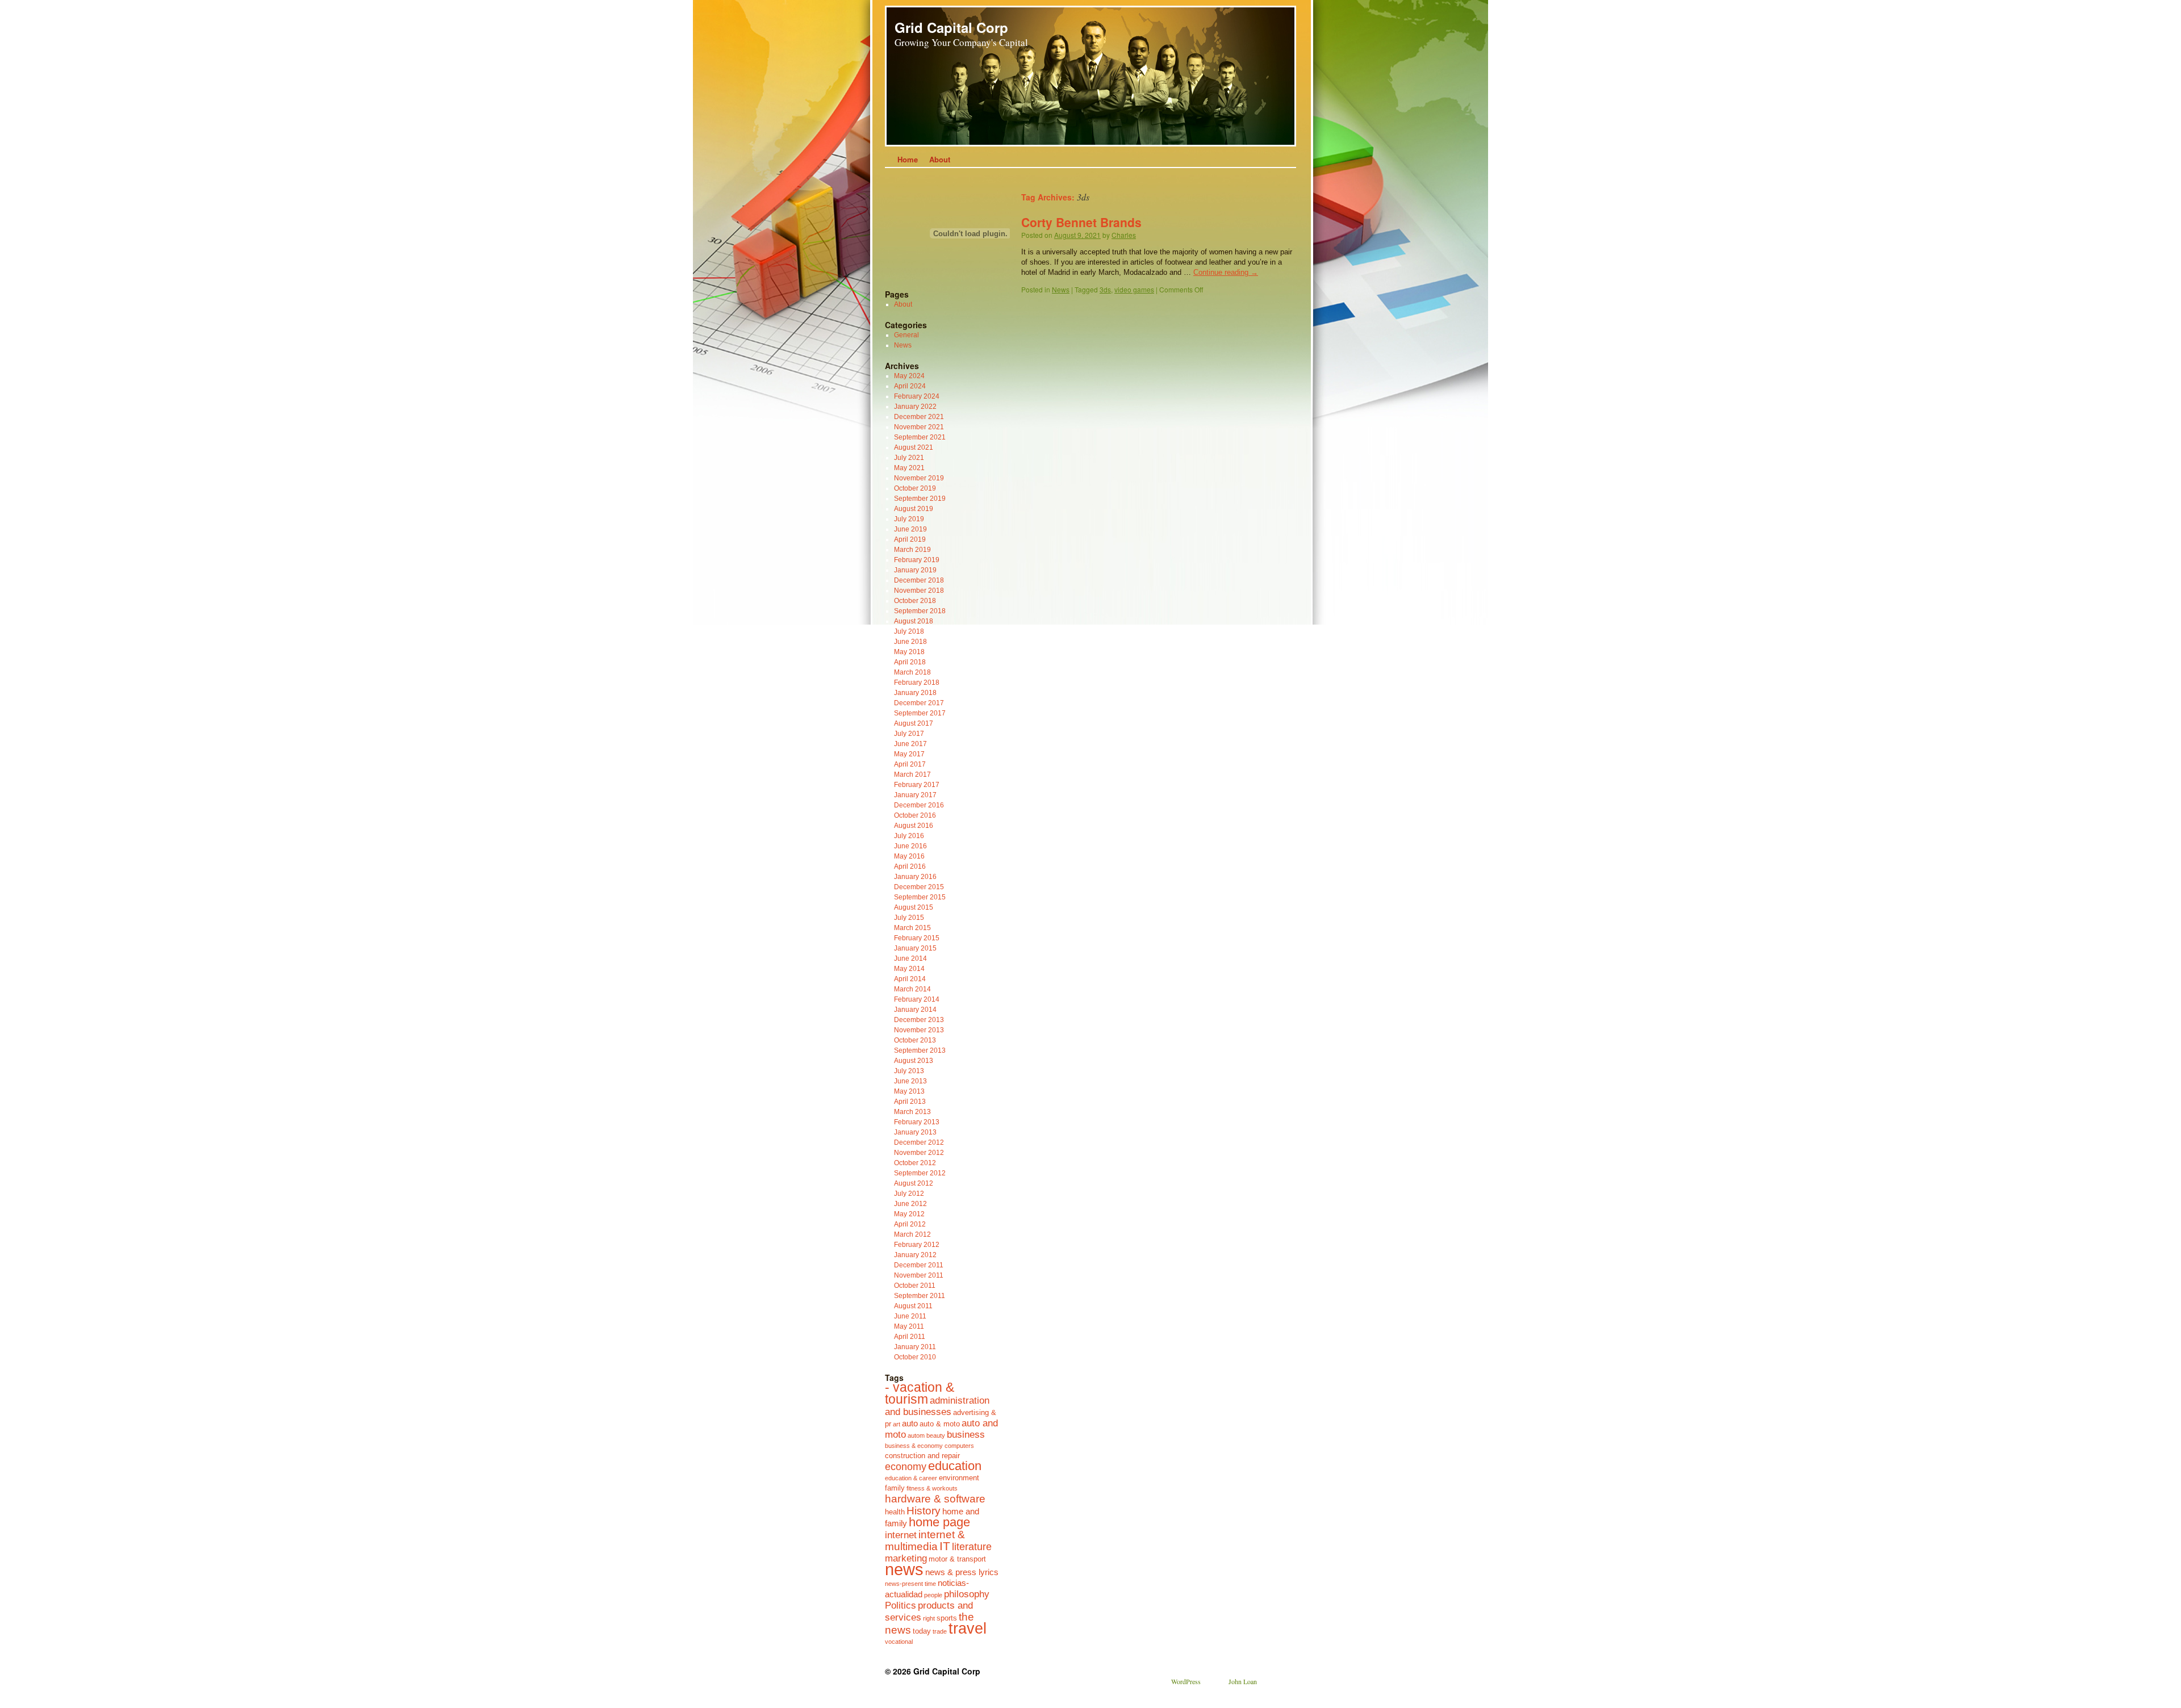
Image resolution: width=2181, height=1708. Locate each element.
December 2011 (919, 1265)
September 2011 (920, 1296)
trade (940, 1631)
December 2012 (919, 1142)
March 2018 (912, 672)
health (895, 1512)
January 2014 (915, 1010)
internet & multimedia (925, 1540)
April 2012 (910, 1224)
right (929, 1618)
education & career (911, 1478)
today (922, 1631)
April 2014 (910, 979)
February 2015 (917, 938)
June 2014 (910, 958)
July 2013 (909, 1071)
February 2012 (917, 1245)
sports (947, 1618)
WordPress (1186, 1681)
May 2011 (909, 1326)
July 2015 (909, 918)
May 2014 (909, 969)
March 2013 (912, 1112)
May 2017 (909, 754)
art (897, 1424)
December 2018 (919, 580)
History (924, 1510)
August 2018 (914, 621)
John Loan (1243, 1681)
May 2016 (909, 856)
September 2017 (920, 713)
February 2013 (917, 1122)
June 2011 (910, 1316)
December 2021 (919, 417)
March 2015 (912, 928)
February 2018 (917, 683)
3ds (1105, 289)
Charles (1124, 235)
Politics (901, 1605)
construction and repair (922, 1456)
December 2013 (919, 1020)
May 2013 (909, 1091)
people (933, 1595)
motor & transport (957, 1559)
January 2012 (915, 1255)
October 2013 (915, 1040)
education (955, 1466)
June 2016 (910, 846)
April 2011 (910, 1337)
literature (972, 1547)
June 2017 (910, 744)
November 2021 (919, 427)
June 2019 (910, 529)
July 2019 (909, 519)
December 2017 (919, 703)
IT (945, 1546)
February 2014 (917, 999)
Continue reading (1226, 272)
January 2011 (915, 1347)
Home (908, 159)
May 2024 (909, 376)
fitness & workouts (932, 1488)
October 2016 (915, 815)
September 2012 (920, 1173)
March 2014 (912, 989)
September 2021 (920, 437)
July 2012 (909, 1194)
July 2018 (909, 631)
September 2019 (920, 499)
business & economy (914, 1446)
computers (959, 1446)
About (940, 159)
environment (959, 1478)
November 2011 (919, 1275)
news (904, 1569)
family (895, 1488)
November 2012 (919, 1153)
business (966, 1434)
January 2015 (915, 948)
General (906, 335)
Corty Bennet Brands (1081, 222)
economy (906, 1467)
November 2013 (919, 1030)
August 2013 (914, 1061)
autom (916, 1435)
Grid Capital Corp (951, 27)
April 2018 (910, 662)
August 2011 (913, 1306)
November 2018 (919, 591)
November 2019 (919, 478)
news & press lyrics (962, 1572)
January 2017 (915, 795)
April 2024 (910, 386)
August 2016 (914, 826)
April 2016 (910, 866)
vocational (899, 1642)
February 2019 (917, 560)
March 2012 (912, 1234)
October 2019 (915, 488)
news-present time (910, 1584)
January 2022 (915, 407)
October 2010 (915, 1357)
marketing (906, 1558)
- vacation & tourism (920, 1393)
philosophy (967, 1594)
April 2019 (910, 539)
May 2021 (909, 468)
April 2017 (910, 764)
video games (1134, 289)
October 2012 (915, 1163)
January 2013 (915, 1132)
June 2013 (910, 1081)
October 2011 (915, 1286)
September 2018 (920, 611)
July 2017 (909, 734)
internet (901, 1535)
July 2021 (909, 458)
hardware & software (935, 1498)
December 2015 (919, 887)
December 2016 (919, 805)
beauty (936, 1435)
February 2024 (917, 396)
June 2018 (910, 642)
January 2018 (915, 693)
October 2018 (915, 601)
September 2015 (920, 897)
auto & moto (940, 1424)
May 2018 (909, 652)
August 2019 (914, 509)
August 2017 (914, 723)
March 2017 (912, 775)
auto (910, 1423)
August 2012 (914, 1183)
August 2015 (914, 907)
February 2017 (917, 785)
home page (939, 1522)
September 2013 (920, 1050)
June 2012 (910, 1204)
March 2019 (912, 550)
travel (968, 1629)
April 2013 (910, 1102)
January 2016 (915, 877)
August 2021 (914, 447)
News (1061, 289)
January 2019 (915, 570)
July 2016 (909, 836)
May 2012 (909, 1214)
